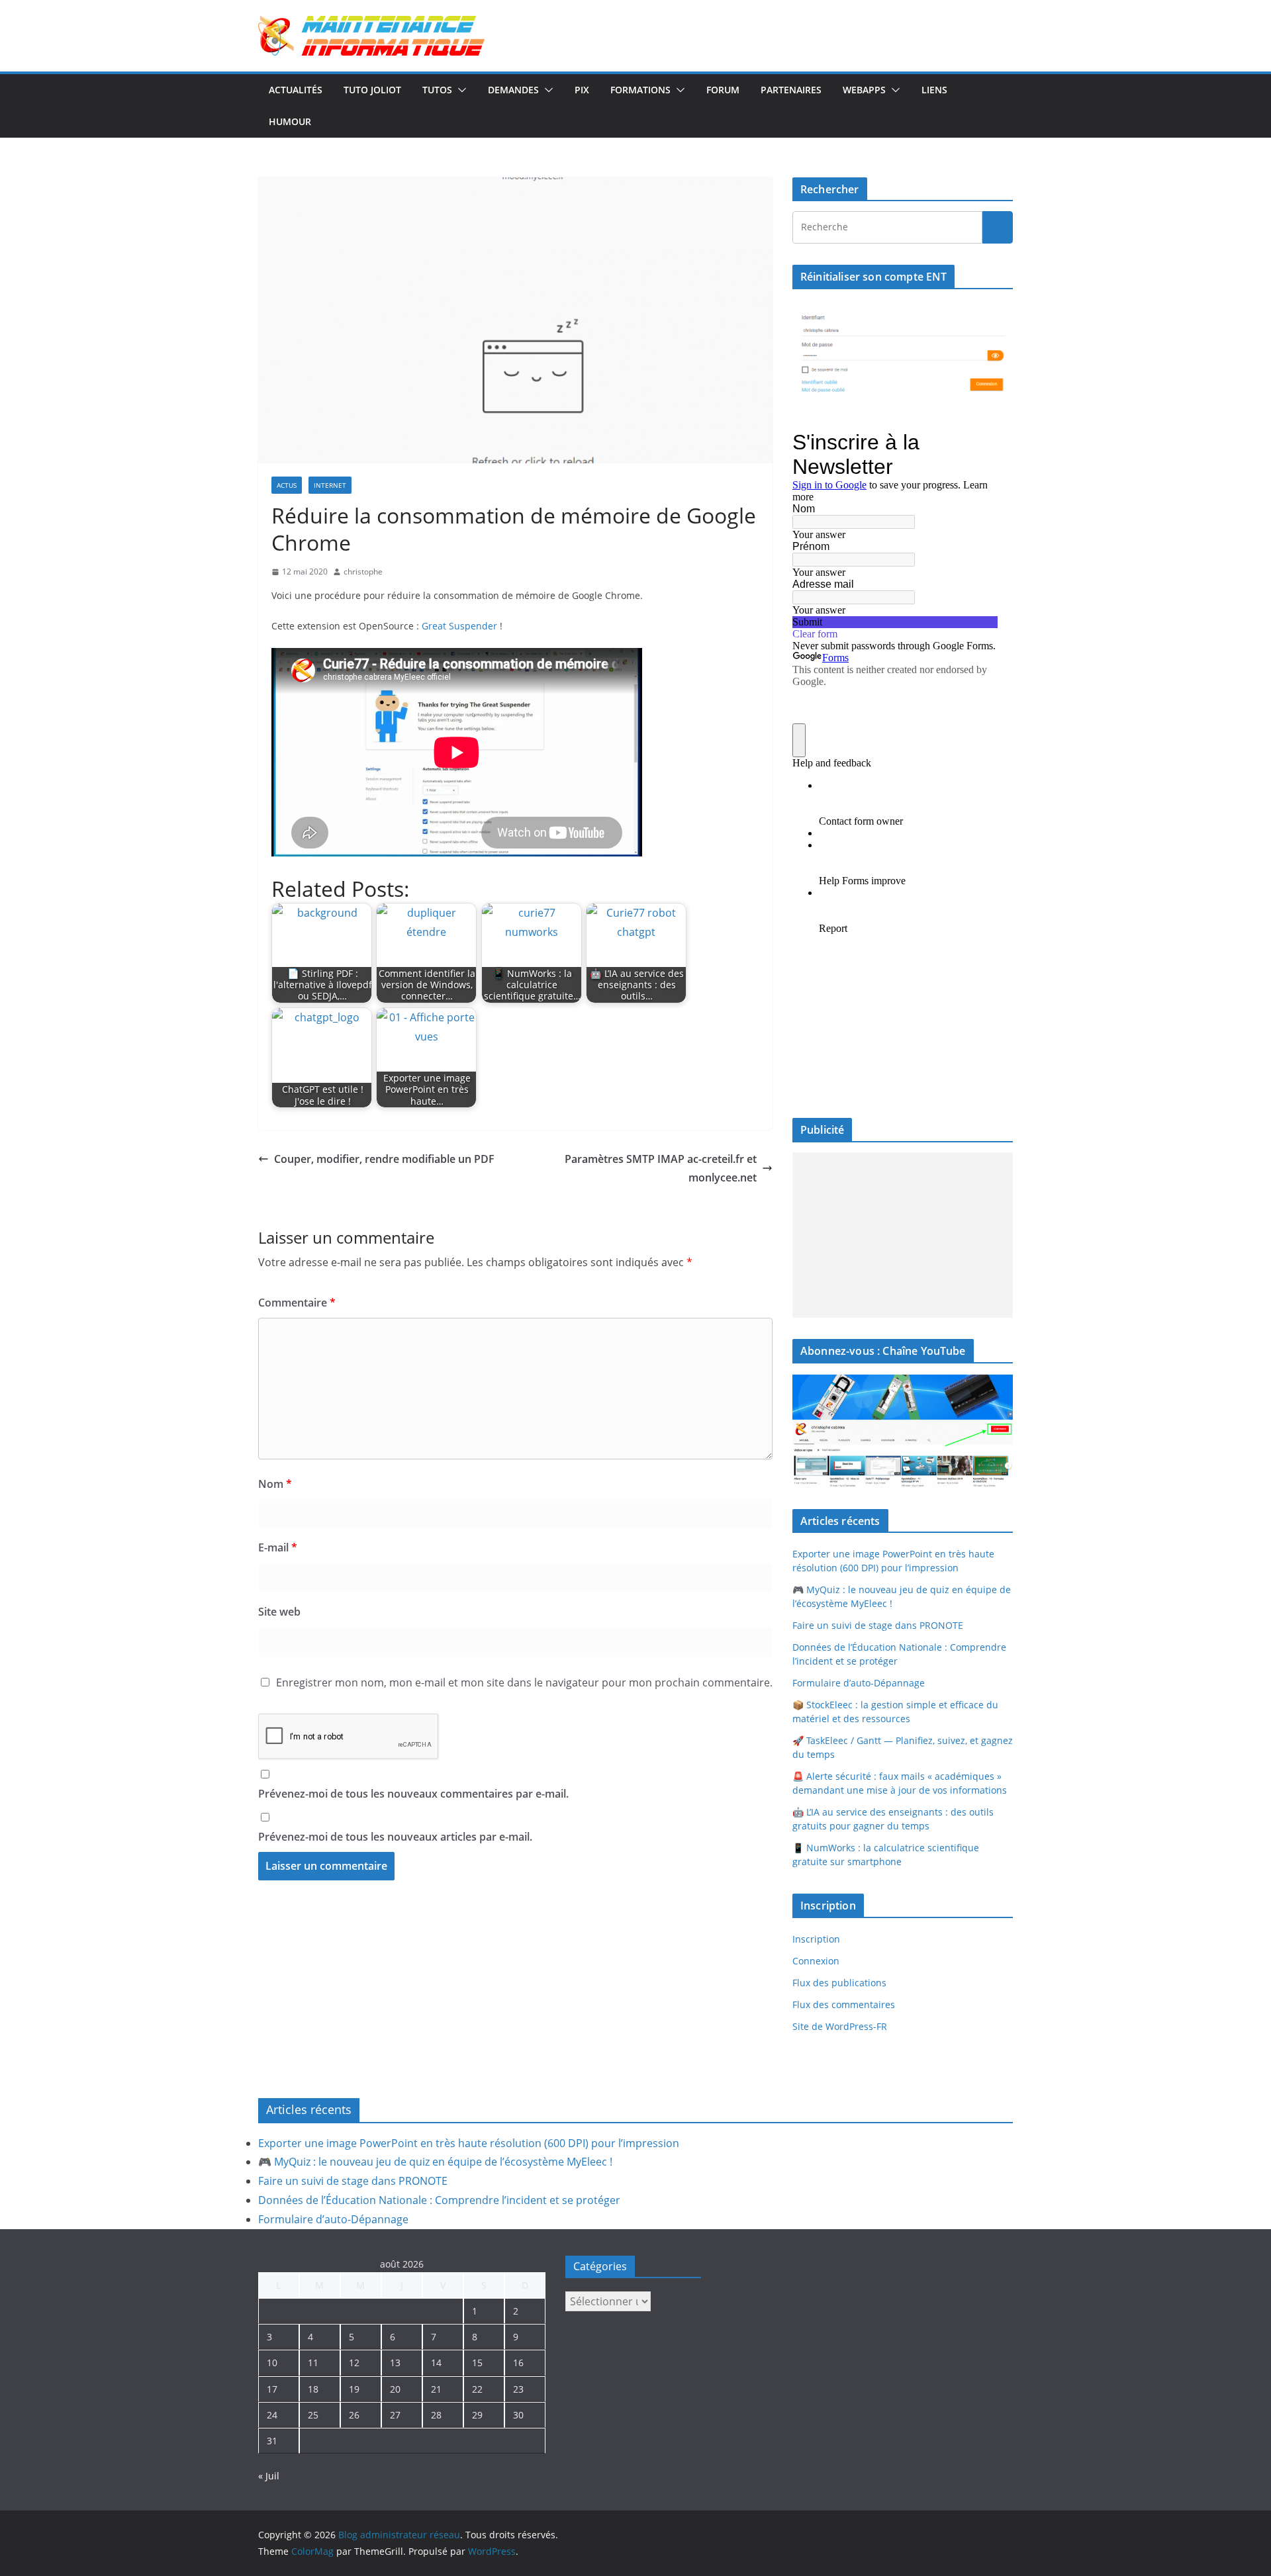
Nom (275, 1484)
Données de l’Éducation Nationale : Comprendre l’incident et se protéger (439, 2200)
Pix (582, 90)
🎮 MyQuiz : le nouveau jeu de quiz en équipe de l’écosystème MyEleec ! (435, 2162)
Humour (290, 121)
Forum (723, 90)
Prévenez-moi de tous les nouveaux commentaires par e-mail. (413, 1794)
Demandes (513, 90)
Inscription (816, 1939)
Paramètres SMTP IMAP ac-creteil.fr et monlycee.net (661, 1169)
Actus (287, 485)
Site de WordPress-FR (840, 2026)
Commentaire (297, 1303)
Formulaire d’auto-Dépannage (859, 1683)
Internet (330, 485)
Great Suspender (459, 626)
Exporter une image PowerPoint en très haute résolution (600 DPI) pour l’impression (469, 2143)
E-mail (278, 1547)
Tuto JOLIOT (372, 90)
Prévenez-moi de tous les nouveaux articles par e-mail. (395, 1837)
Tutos (437, 90)
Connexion (816, 1961)
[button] (459, 90)
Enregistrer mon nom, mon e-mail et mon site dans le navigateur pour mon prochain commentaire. (524, 1682)
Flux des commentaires (844, 2004)
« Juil (269, 2476)
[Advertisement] (903, 1235)
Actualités (296, 90)
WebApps (864, 90)
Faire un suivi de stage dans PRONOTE (878, 1625)
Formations (640, 90)
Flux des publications (839, 1983)
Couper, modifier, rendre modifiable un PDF (384, 1159)
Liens (934, 90)
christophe (363, 572)
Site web (279, 1612)
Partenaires (791, 90)
